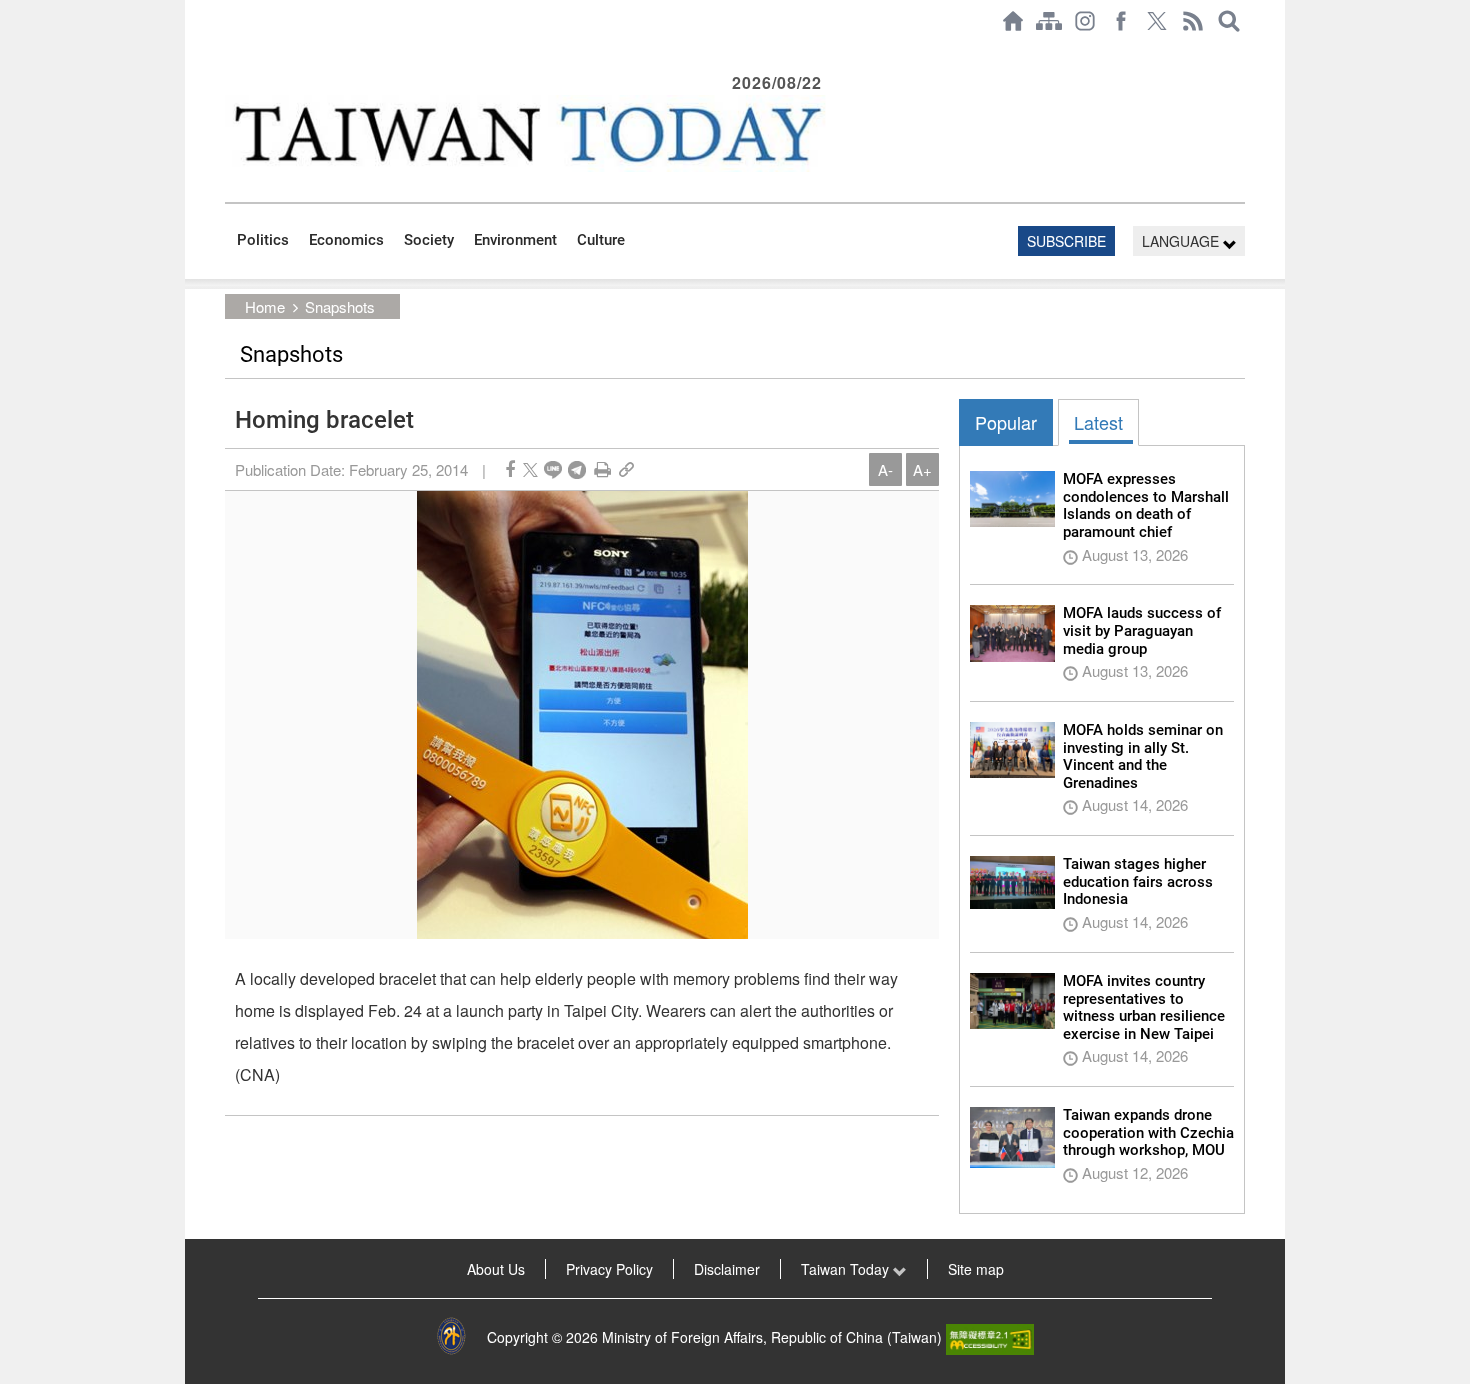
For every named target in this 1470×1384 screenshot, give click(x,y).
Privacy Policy (609, 1269)
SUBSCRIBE (1066, 241)
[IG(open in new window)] (1085, 21)
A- (885, 469)
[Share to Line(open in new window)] (553, 469)
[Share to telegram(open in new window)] (577, 469)
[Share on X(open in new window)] (530, 469)
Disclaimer (727, 1269)
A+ (922, 469)
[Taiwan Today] (526, 133)
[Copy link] (626, 469)
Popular (1006, 422)
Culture (601, 240)
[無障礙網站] (990, 1337)
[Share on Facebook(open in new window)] (510, 469)
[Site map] (1049, 21)
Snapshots (340, 306)
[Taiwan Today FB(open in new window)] (1121, 21)
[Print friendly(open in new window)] (602, 469)
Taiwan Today (847, 1269)
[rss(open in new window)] (1193, 21)
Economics (346, 240)
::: (231, 52)
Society (429, 240)
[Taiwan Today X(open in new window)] (1157, 21)
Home (265, 306)
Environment (515, 240)
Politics (263, 240)
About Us (496, 1269)
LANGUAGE (1182, 241)
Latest (1098, 422)
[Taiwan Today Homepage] (1013, 21)
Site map (976, 1269)
